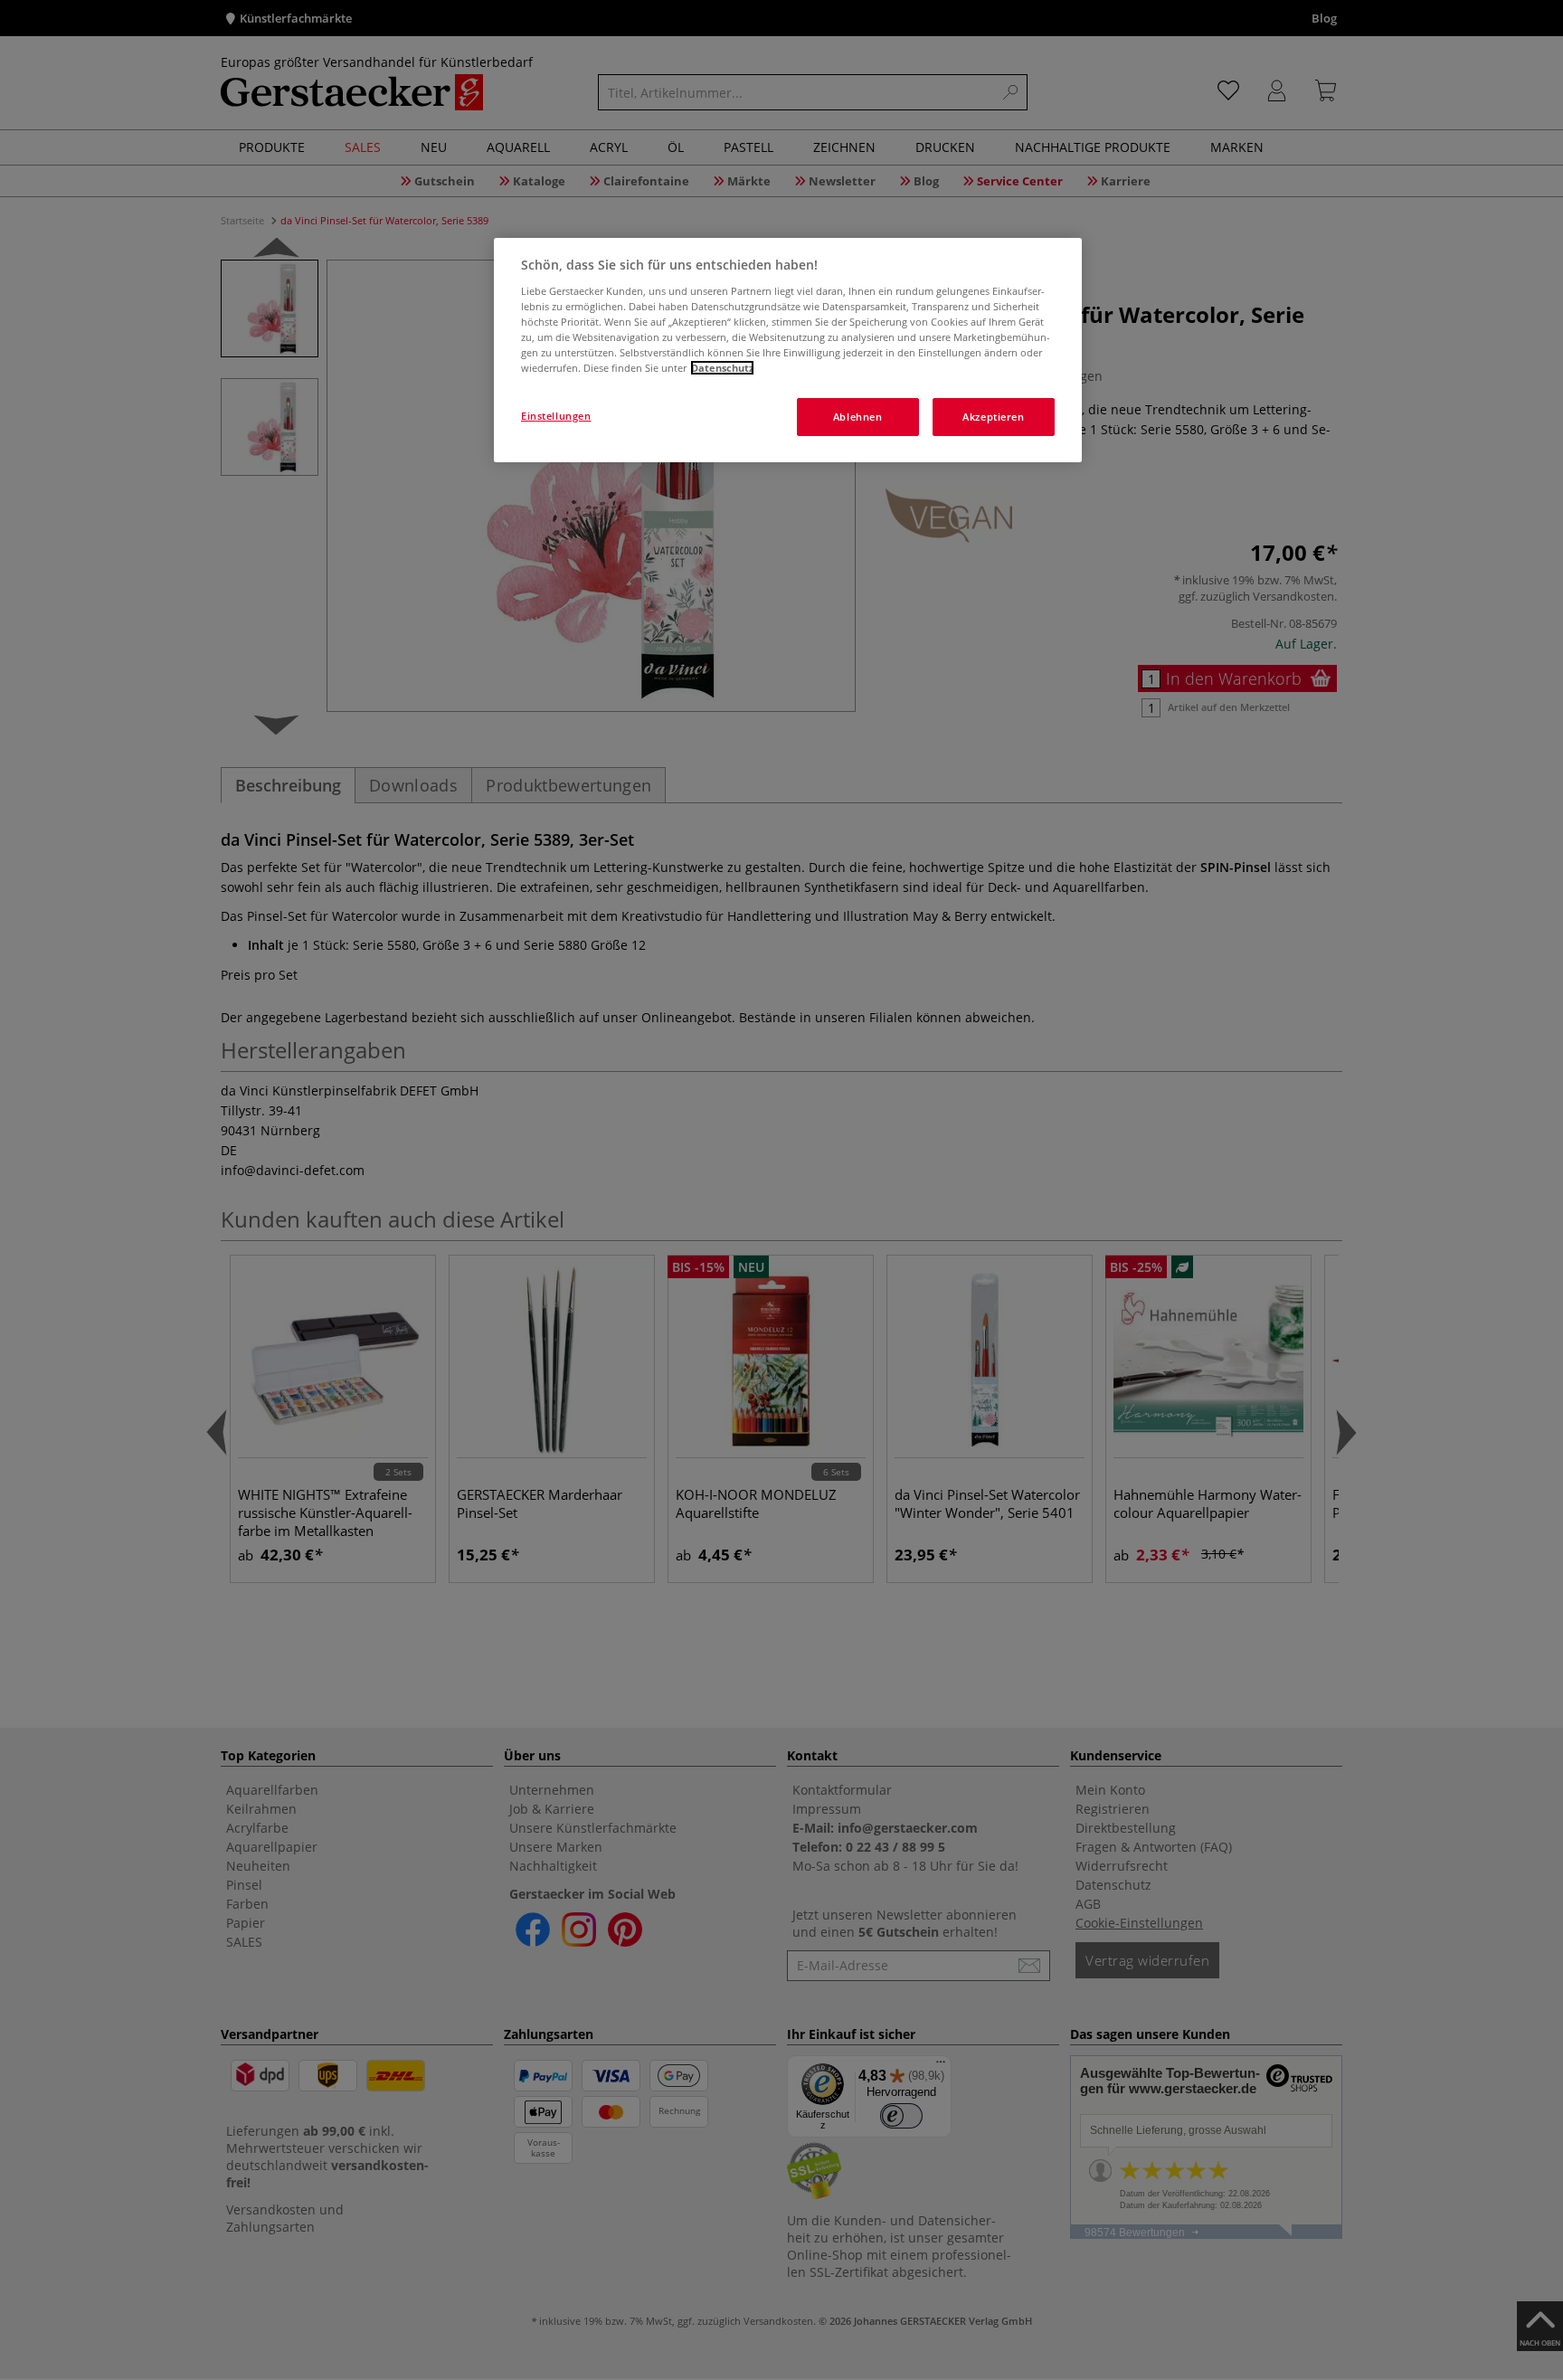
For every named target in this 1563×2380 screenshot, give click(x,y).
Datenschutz (722, 368)
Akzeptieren (993, 417)
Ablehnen (858, 417)
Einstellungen (556, 416)
